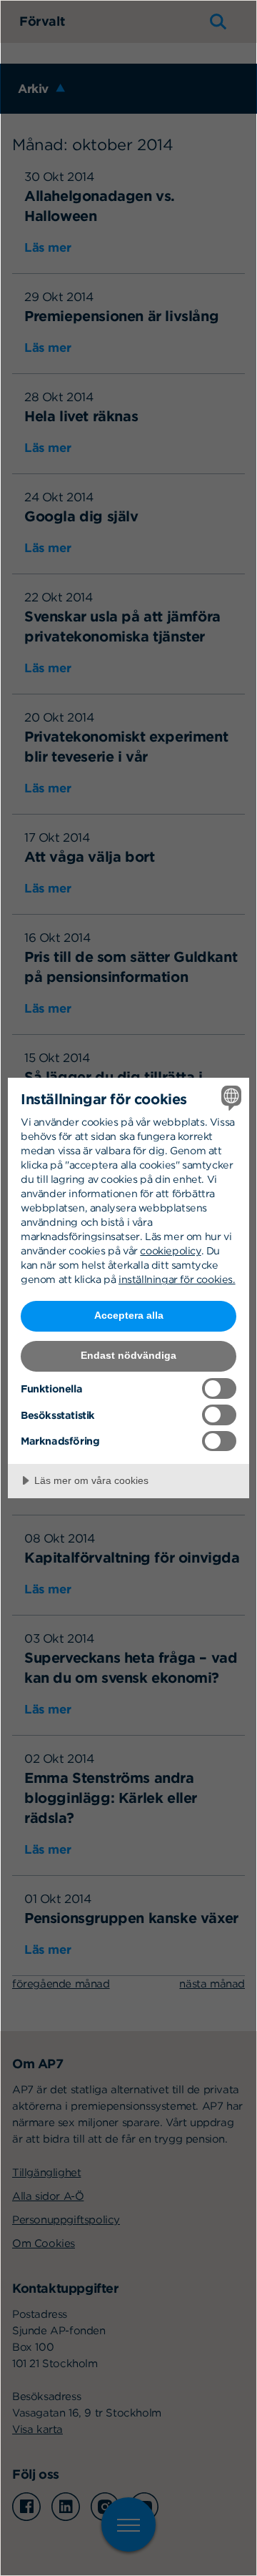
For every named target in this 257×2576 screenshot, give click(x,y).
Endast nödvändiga (128, 1355)
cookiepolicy (170, 1250)
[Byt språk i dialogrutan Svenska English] (229, 1098)
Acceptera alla (129, 1315)
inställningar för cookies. (177, 1279)
